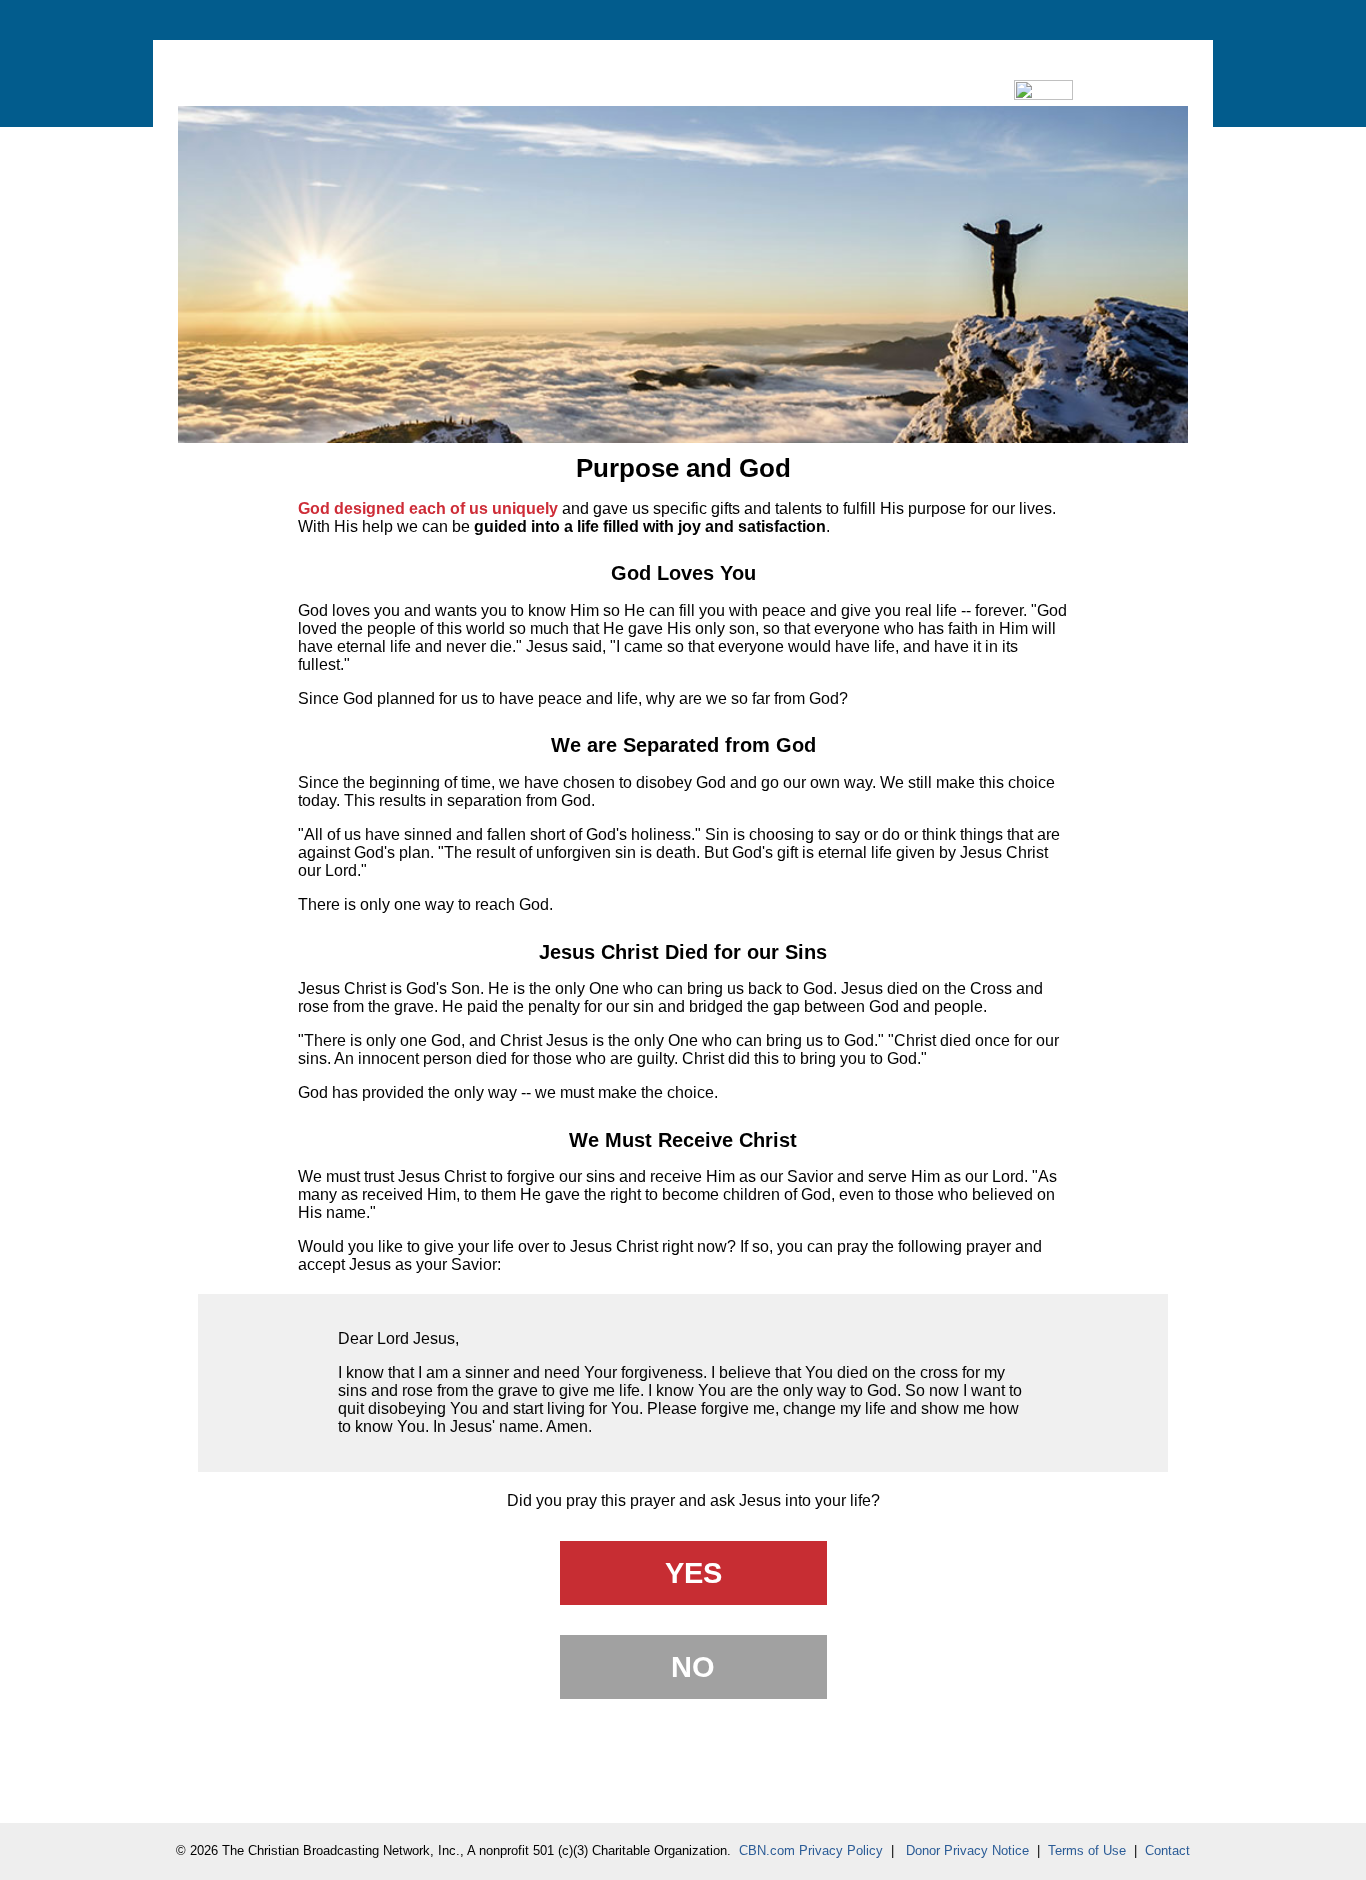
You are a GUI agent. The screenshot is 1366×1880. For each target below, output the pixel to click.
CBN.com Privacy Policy (811, 1850)
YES (693, 1572)
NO (693, 1666)
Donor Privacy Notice (967, 1850)
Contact (1167, 1850)
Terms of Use (1087, 1850)
